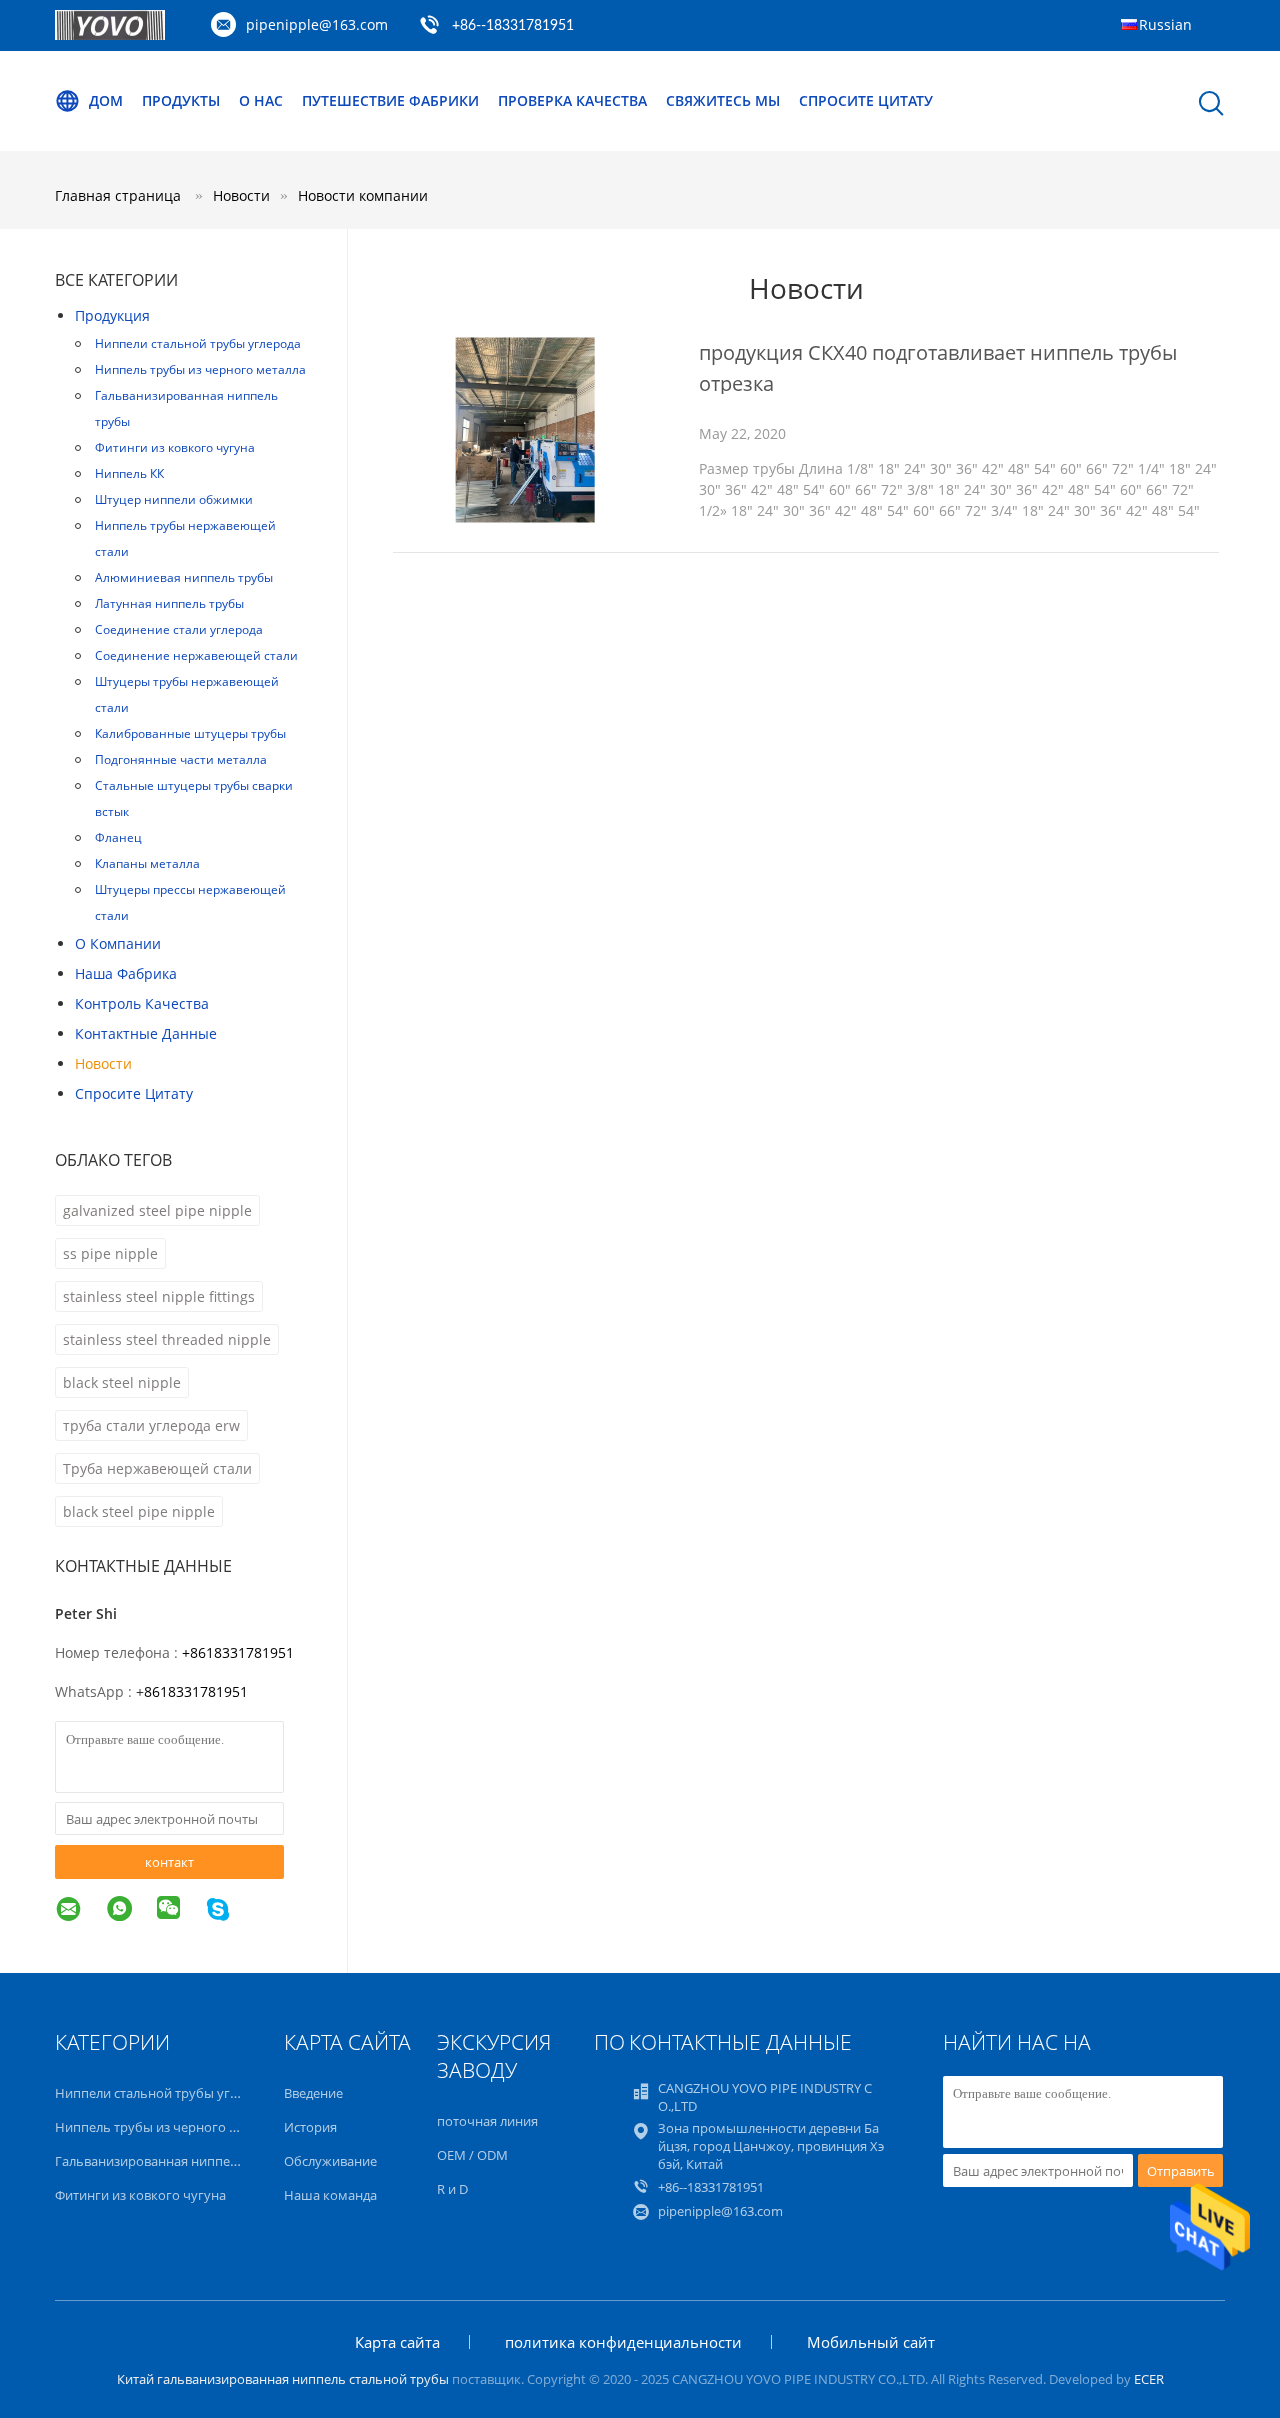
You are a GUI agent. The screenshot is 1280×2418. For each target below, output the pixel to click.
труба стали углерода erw (151, 1425)
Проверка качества (572, 100)
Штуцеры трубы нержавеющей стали (187, 694)
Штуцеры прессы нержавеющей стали (190, 902)
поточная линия (487, 2121)
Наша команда (330, 2195)
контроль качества (142, 1003)
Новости (103, 1063)
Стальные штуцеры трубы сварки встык (194, 798)
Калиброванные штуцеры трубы (190, 733)
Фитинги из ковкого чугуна (175, 447)
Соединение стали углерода (179, 629)
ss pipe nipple (110, 1253)
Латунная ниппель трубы (169, 603)
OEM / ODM (472, 2155)
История (310, 2127)
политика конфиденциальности (623, 2342)
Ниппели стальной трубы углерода (198, 343)
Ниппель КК (129, 473)
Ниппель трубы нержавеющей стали (185, 538)
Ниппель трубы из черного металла (200, 369)
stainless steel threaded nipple (167, 1339)
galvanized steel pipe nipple (157, 1210)
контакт (169, 1862)
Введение (313, 2093)
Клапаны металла (147, 863)
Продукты (181, 100)
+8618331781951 (238, 1652)
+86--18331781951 (513, 26)
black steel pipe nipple (139, 1511)
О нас (261, 100)
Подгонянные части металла (181, 759)
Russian (1165, 24)
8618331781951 (196, 1691)
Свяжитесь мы (723, 100)
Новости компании (363, 195)
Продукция (112, 315)
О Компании (118, 943)
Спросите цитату (866, 100)
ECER (1149, 2379)
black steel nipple (122, 1382)
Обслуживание (330, 2161)
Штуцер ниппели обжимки (174, 499)
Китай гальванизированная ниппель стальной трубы (283, 2379)
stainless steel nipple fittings (159, 1296)
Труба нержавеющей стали (157, 1468)
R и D (452, 2189)
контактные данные (146, 1033)
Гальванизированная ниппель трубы (186, 408)
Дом (106, 100)
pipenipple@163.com (317, 24)
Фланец (118, 837)
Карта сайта (397, 2342)
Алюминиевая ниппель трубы (184, 577)
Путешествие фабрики (390, 100)
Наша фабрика (126, 973)
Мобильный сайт (871, 2342)
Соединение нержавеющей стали (196, 655)
